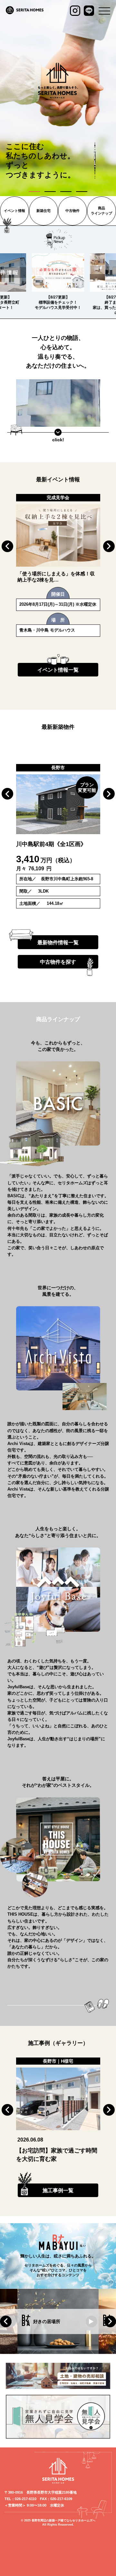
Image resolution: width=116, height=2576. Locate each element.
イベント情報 (15, 211)
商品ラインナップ (101, 210)
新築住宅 (43, 211)
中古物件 (72, 211)
